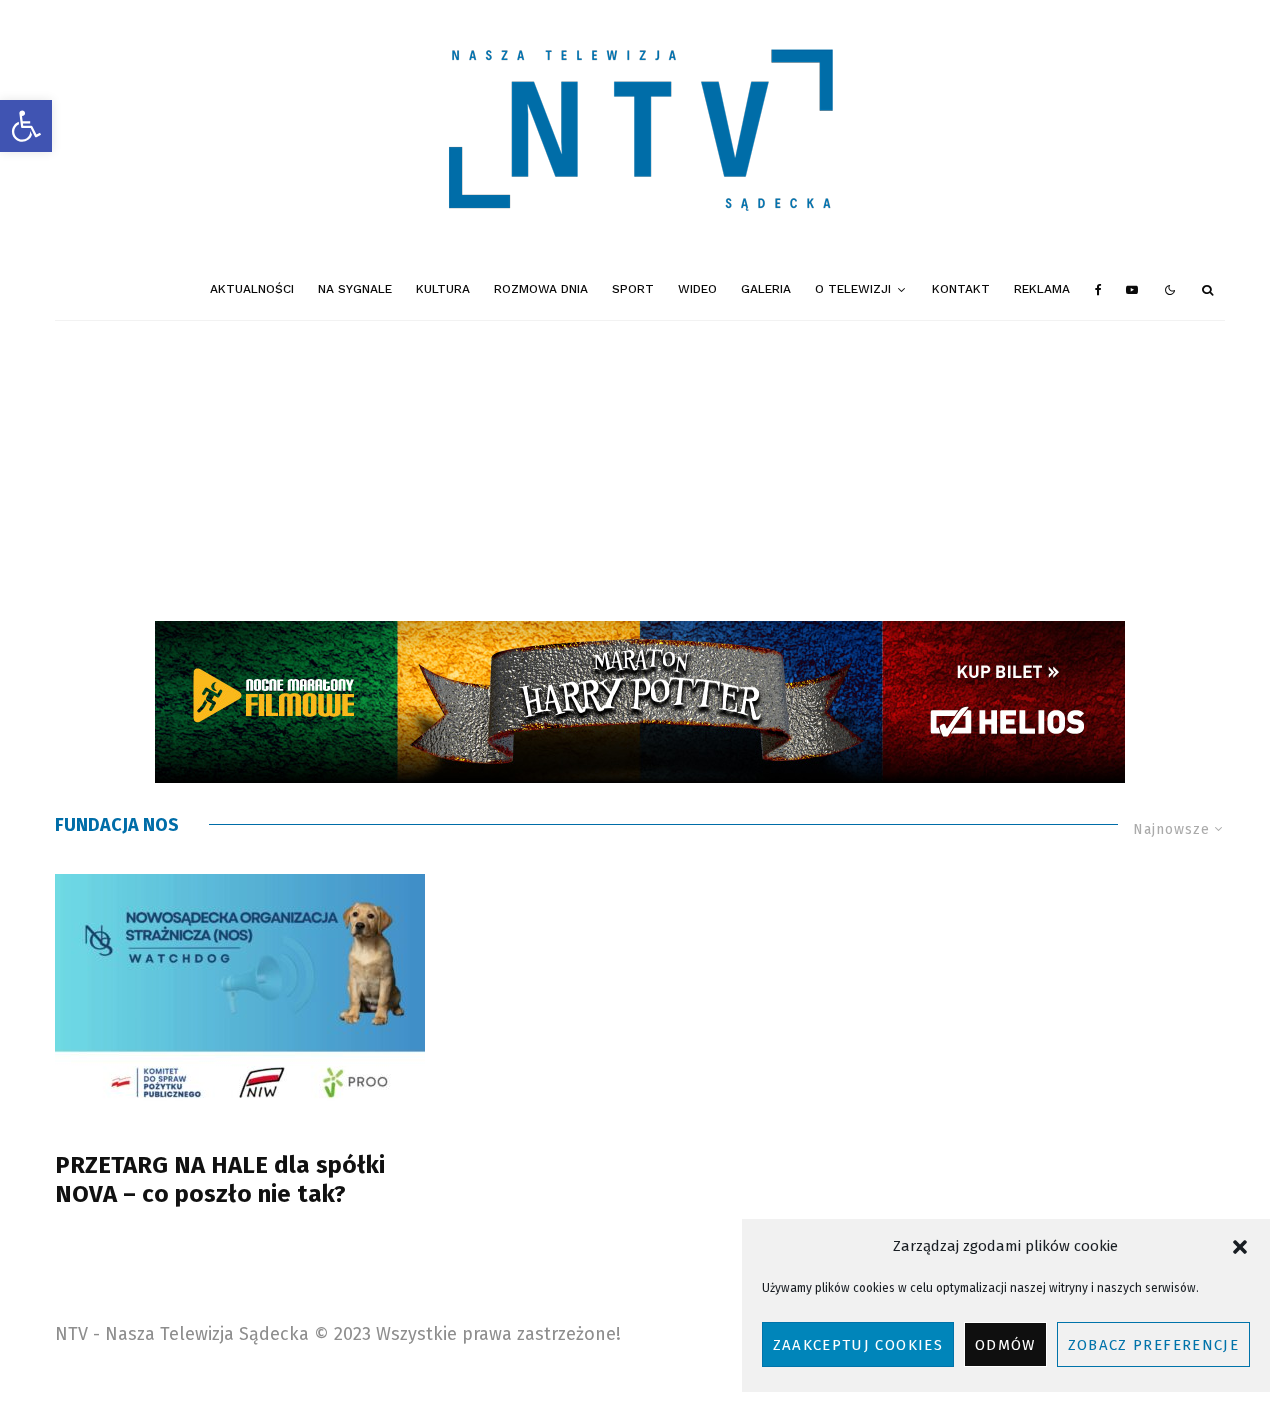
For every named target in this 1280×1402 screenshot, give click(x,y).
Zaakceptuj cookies (858, 1345)
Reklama (1042, 289)
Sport (633, 289)
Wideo (697, 289)
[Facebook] (1098, 290)
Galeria (766, 289)
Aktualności (252, 289)
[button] (26, 126)
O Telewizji (853, 289)
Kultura (443, 289)
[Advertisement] (640, 471)
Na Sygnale (355, 289)
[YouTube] (1132, 290)
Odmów (1005, 1345)
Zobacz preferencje (1153, 1345)
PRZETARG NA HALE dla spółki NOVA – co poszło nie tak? (220, 1179)
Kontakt (961, 289)
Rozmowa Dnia (541, 289)
